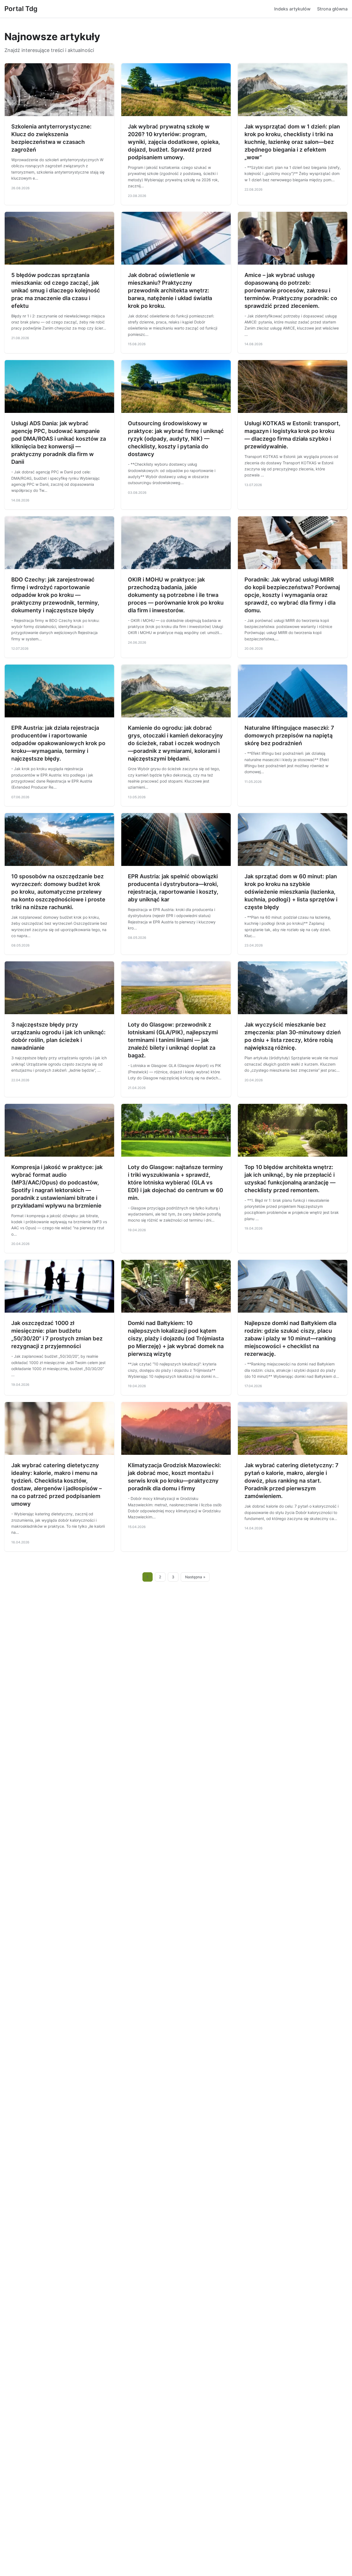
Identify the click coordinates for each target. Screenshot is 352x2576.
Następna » (195, 1577)
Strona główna (332, 9)
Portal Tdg (21, 9)
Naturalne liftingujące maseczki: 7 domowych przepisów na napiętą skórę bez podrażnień (289, 736)
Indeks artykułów (292, 9)
